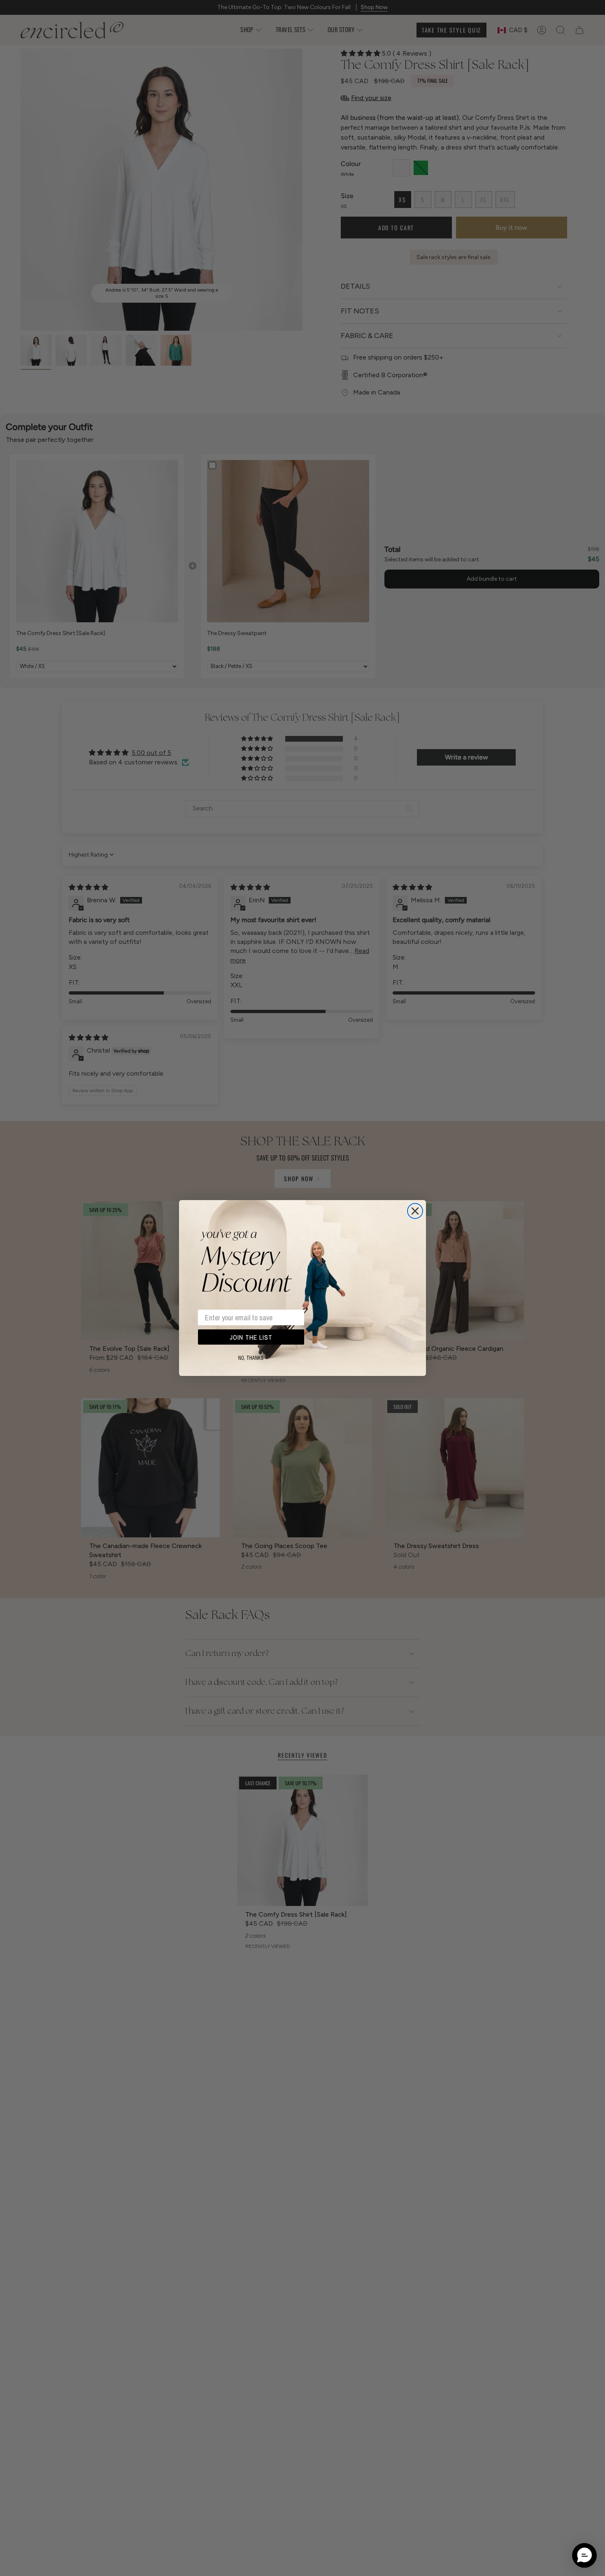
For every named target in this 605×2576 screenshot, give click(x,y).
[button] (584, 2555)
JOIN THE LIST (251, 1337)
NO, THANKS (251, 1358)
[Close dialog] (415, 1211)
